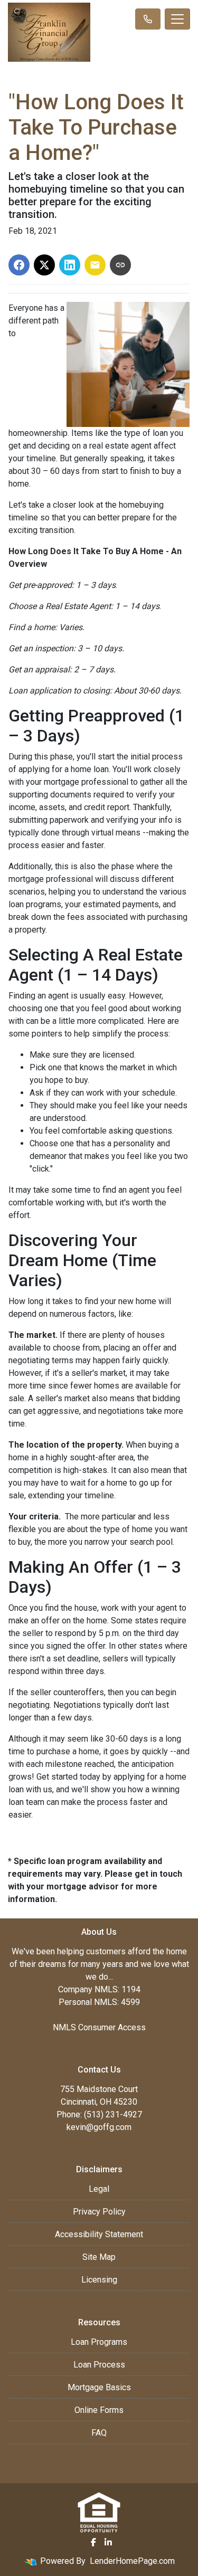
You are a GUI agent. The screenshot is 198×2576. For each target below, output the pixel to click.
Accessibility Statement (99, 2234)
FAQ (99, 2433)
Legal (99, 2189)
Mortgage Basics (99, 2387)
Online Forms (99, 2410)
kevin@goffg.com (99, 2127)
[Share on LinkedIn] (70, 265)
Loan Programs (99, 2342)
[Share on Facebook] (19, 265)
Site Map (99, 2257)
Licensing (99, 2280)
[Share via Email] (95, 265)
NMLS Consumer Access (99, 2027)
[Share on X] (44, 265)
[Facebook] (93, 2542)
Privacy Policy (99, 2212)
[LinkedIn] (108, 2542)
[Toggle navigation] (177, 19)
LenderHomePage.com (132, 2561)
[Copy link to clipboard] (120, 265)
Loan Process (99, 2365)
